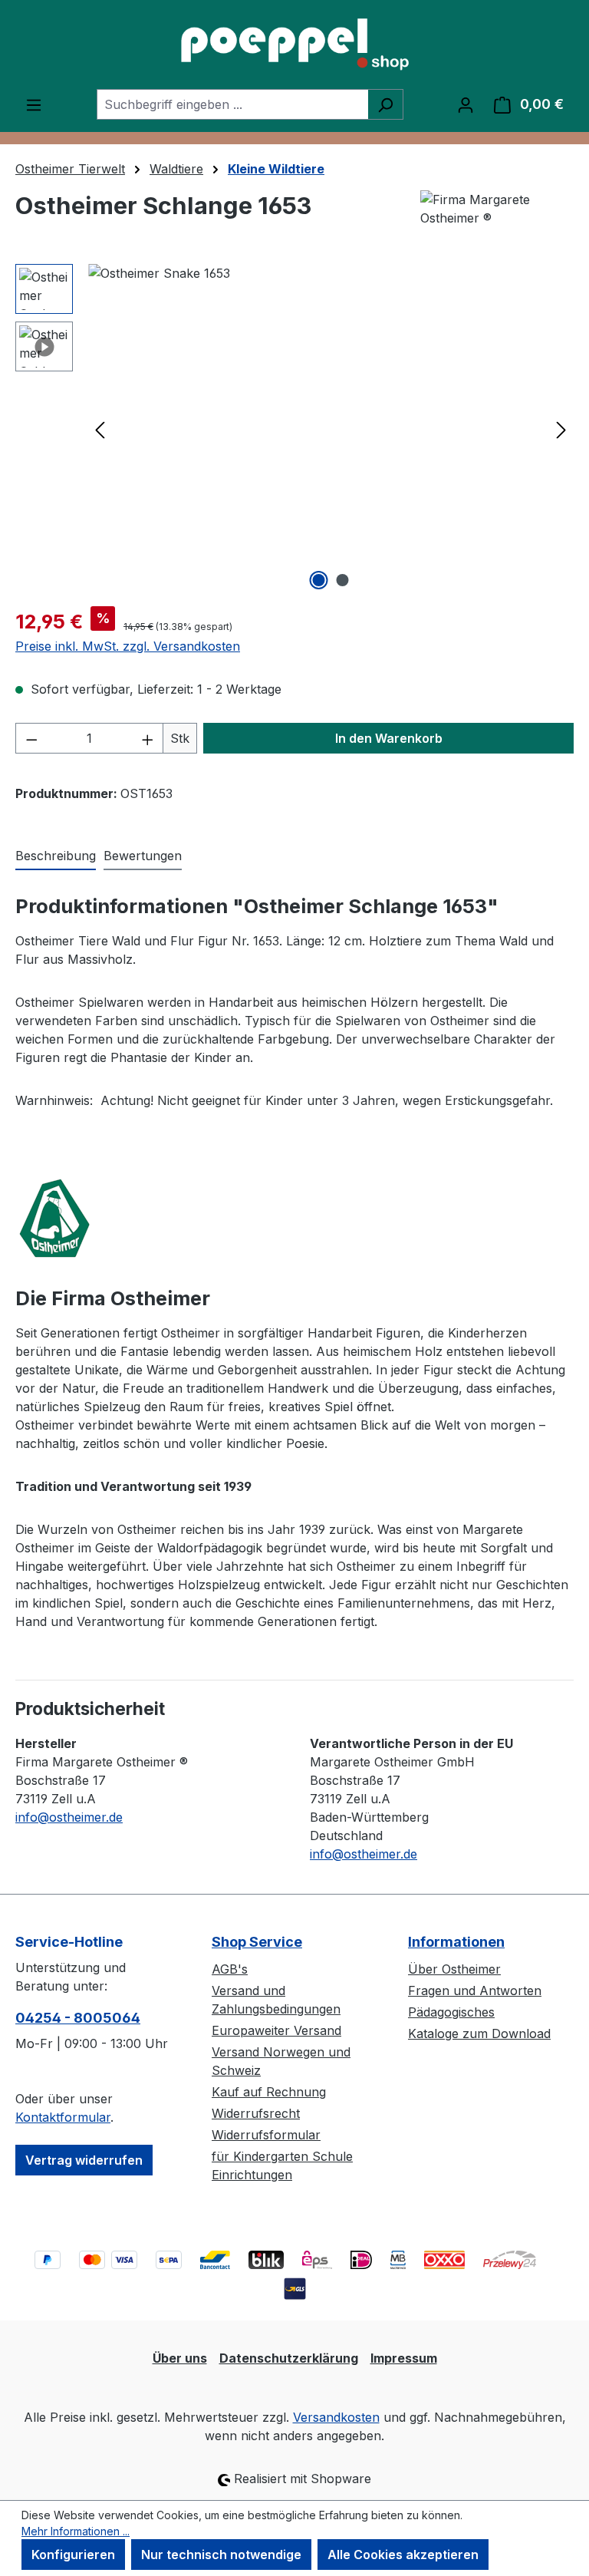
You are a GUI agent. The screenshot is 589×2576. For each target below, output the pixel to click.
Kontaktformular (63, 2117)
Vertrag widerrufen (84, 2160)
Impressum (404, 2358)
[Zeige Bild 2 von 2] (343, 580)
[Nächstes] (561, 429)
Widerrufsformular (266, 2135)
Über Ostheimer (454, 1969)
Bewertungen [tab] (143, 856)
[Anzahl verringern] (31, 738)
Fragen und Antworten (475, 1991)
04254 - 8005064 (78, 2018)
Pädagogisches (451, 2012)
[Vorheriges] (100, 429)
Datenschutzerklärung (289, 2358)
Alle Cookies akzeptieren (403, 2555)
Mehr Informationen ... (76, 2531)
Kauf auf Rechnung (269, 2092)
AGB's (230, 1969)
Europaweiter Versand (276, 2030)
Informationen (456, 1942)
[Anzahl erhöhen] (148, 738)
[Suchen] (385, 104)
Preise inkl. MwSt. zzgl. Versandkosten (128, 646)
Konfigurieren (73, 2555)
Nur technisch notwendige (221, 2555)
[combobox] (232, 104)
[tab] (56, 856)
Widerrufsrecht (256, 2113)
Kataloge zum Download (479, 2033)
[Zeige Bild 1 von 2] (319, 580)
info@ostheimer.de (69, 1817)
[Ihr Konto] (466, 104)
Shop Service (257, 1942)
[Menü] (34, 104)
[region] (294, 429)
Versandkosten (336, 2417)
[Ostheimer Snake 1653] (331, 429)
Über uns (180, 2358)
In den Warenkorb (389, 738)
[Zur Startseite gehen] (294, 45)
